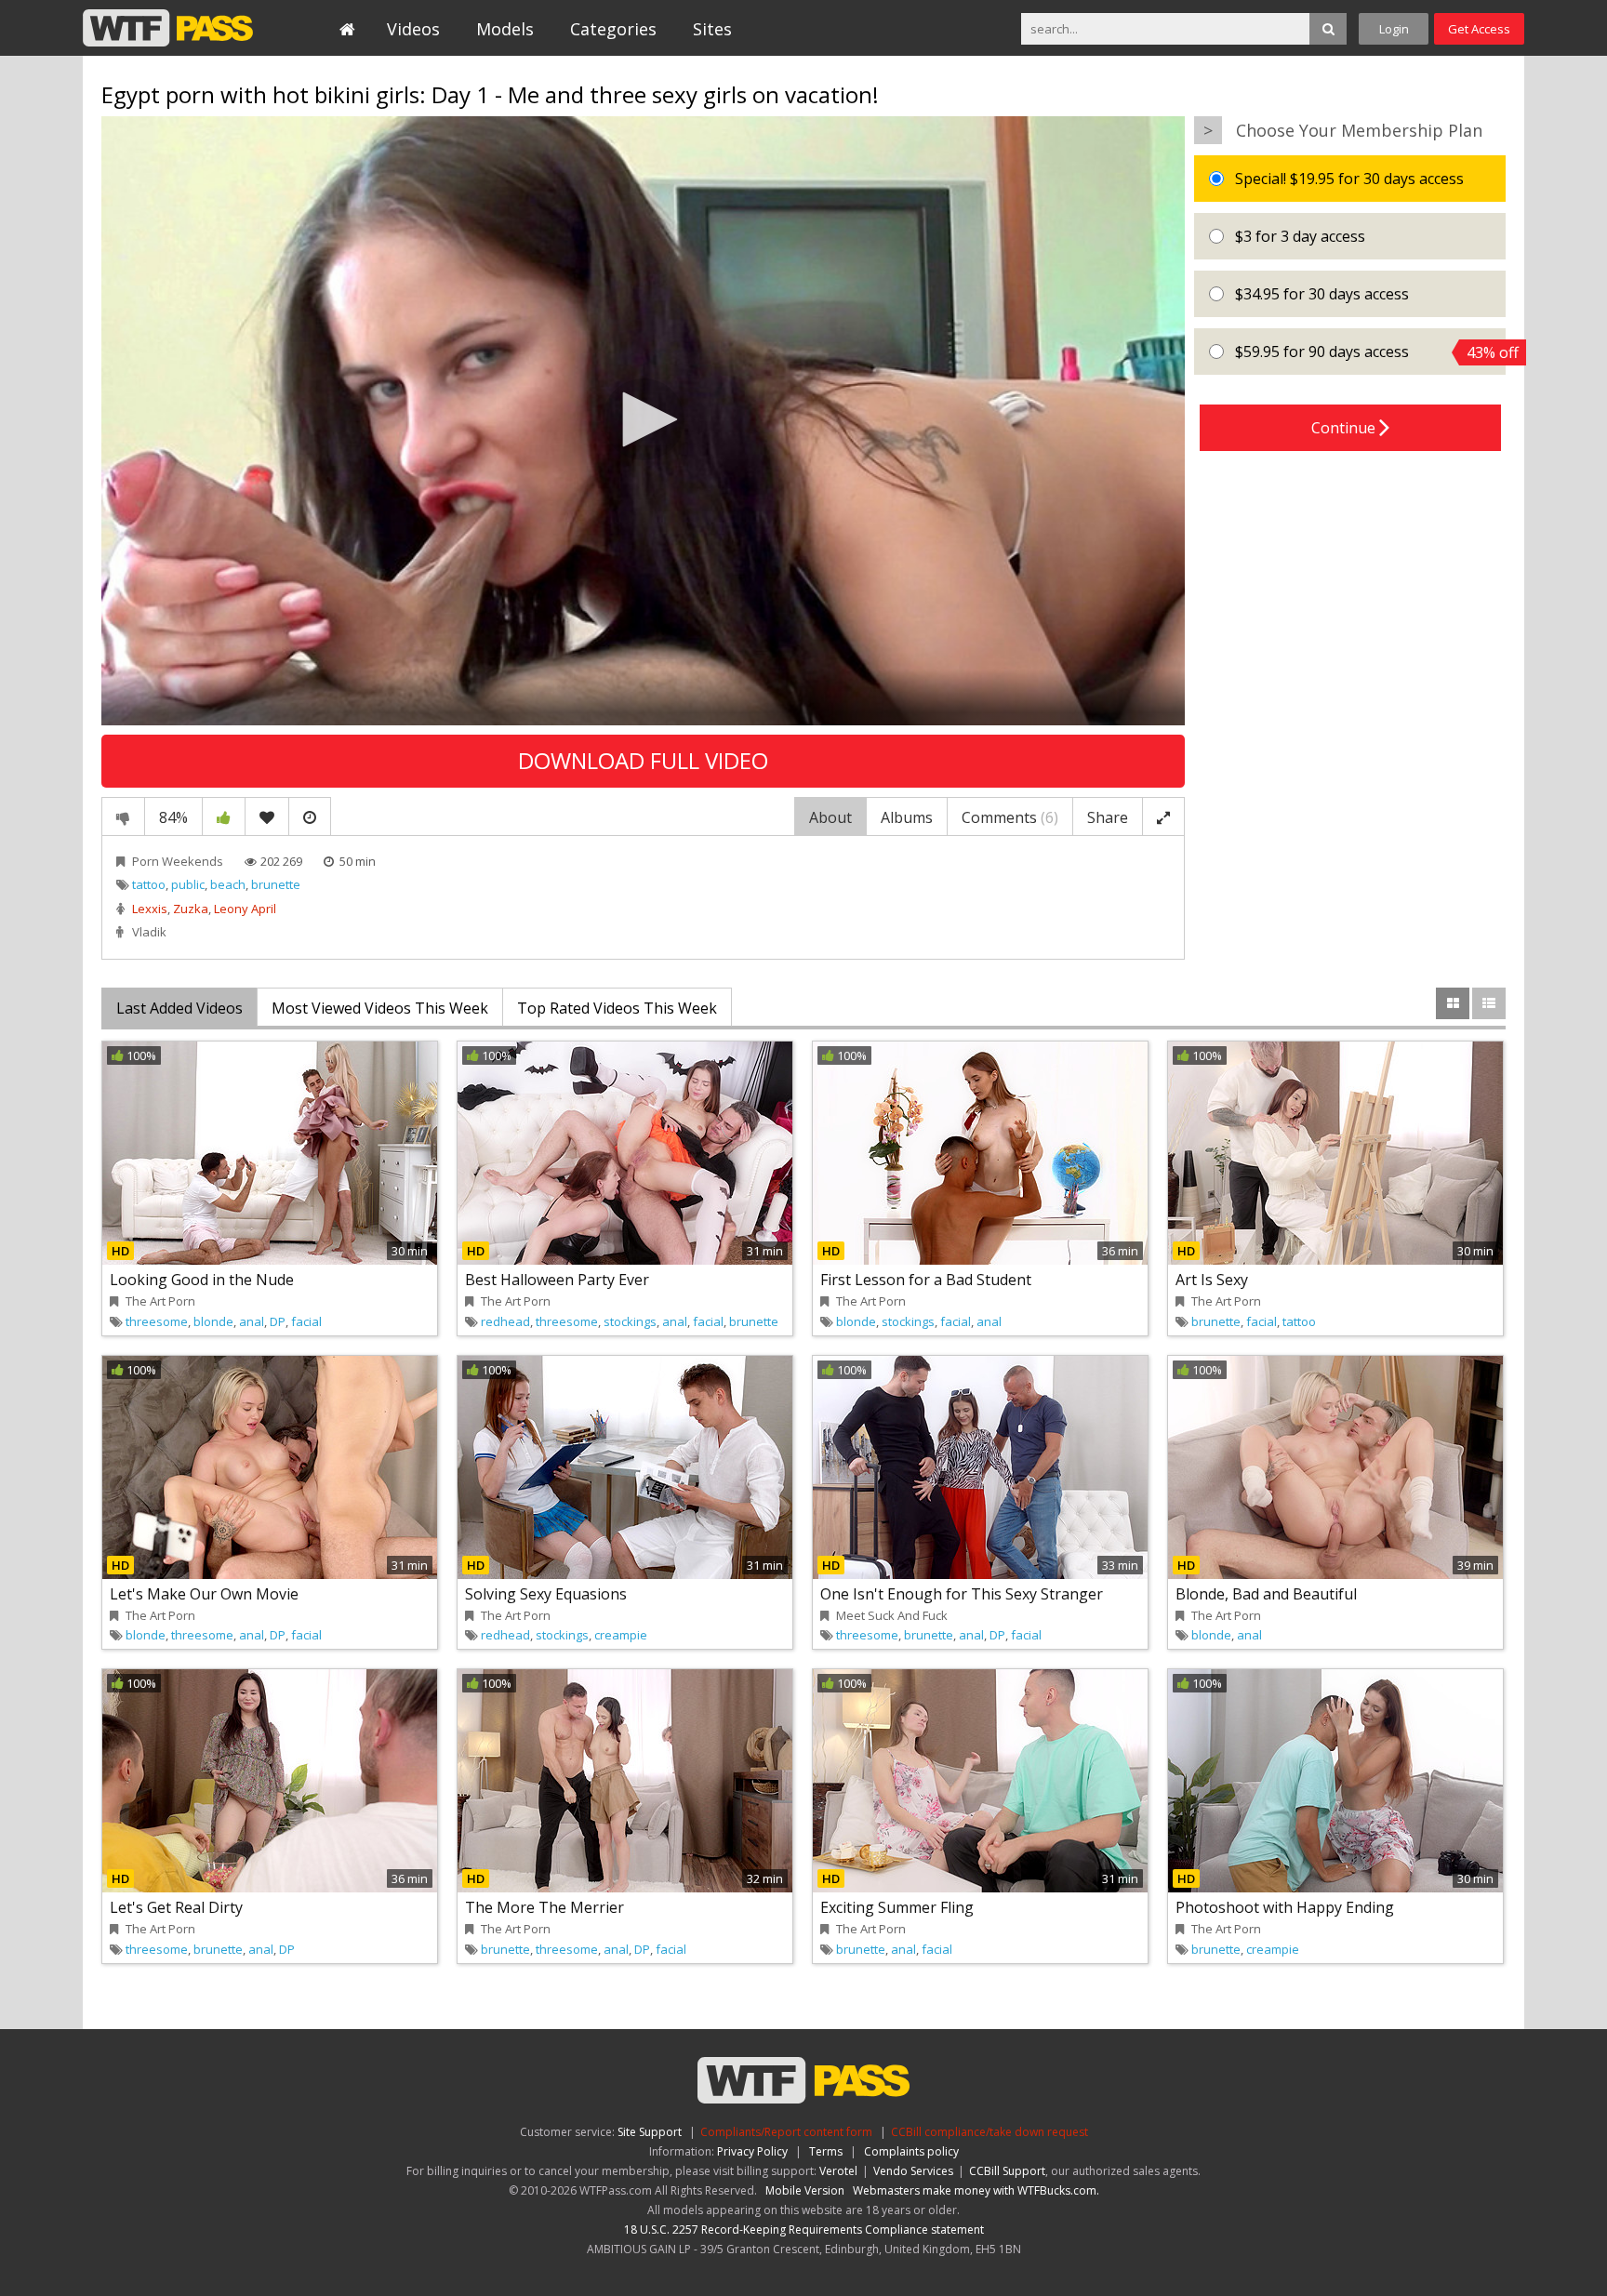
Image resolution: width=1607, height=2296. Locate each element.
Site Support (650, 2132)
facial (306, 1321)
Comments (1010, 817)
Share (1108, 817)
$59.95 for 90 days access (1368, 352)
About (830, 817)
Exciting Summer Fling (897, 1907)
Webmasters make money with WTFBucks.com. (976, 2190)
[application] (643, 421)
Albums (907, 817)
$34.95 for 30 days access (1320, 294)
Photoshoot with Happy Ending (1285, 1907)
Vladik (149, 932)
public (188, 884)
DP (278, 1321)
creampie (621, 1635)
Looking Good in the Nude (202, 1280)
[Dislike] (123, 816)
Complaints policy (911, 2151)
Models (505, 29)
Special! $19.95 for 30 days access (1348, 179)
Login (1394, 29)
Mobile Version (805, 2190)
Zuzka (191, 909)
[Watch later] (310, 816)
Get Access (1479, 29)
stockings (630, 1321)
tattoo (149, 884)
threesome (157, 1321)
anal (252, 1321)
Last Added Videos (179, 1008)
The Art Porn (160, 1301)
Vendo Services (913, 2171)
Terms (826, 2151)
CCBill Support (1007, 2171)
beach (228, 884)
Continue (1345, 428)
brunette (276, 884)
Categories (613, 29)
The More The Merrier (545, 1907)
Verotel (838, 2171)
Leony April (245, 909)
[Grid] (1453, 1003)
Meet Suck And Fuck (892, 1615)
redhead (505, 1321)
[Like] (224, 816)
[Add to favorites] (267, 816)
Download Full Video (643, 760)
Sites (712, 29)
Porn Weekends (178, 861)
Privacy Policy (752, 2151)
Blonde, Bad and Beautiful (1266, 1594)
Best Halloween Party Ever (557, 1280)
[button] (644, 419)
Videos (413, 29)
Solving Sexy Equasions (546, 1594)
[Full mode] (1163, 816)
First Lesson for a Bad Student (926, 1280)
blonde (213, 1321)
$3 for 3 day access (1298, 236)
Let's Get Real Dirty (176, 1907)
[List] (1489, 1003)
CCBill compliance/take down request (989, 2132)
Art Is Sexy (1212, 1280)
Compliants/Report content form (786, 2132)
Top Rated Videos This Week (617, 1008)
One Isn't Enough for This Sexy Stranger (962, 1594)
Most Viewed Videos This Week (380, 1008)
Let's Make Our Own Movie (204, 1594)
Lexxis (150, 909)
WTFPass (168, 28)
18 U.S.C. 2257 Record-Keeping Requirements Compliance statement (804, 2230)
